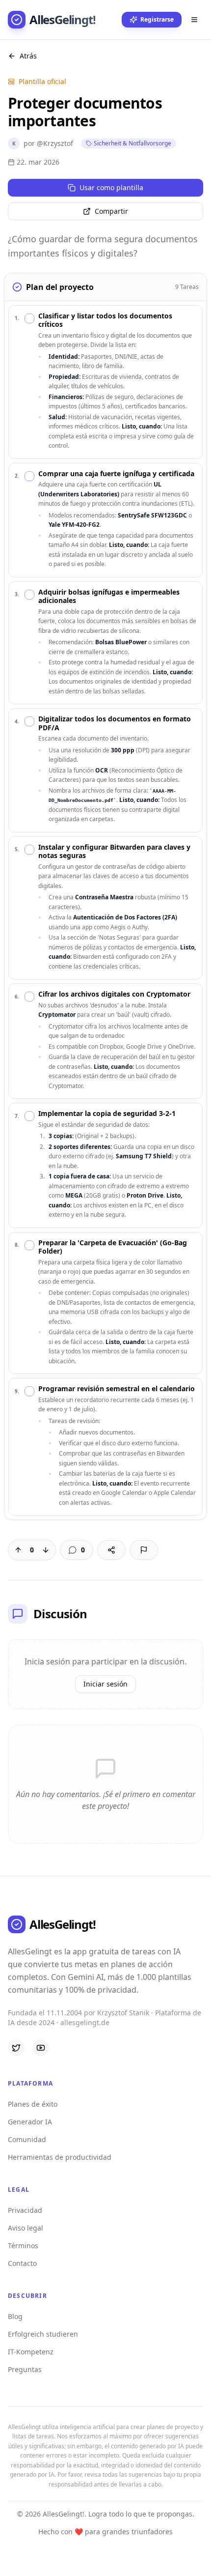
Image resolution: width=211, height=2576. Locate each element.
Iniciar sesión (105, 1684)
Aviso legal (26, 2228)
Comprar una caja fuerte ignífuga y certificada (116, 474)
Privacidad (25, 2210)
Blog (15, 2316)
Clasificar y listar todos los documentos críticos (105, 320)
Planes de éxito (33, 2104)
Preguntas (25, 2369)
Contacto (22, 2263)
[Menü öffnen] (194, 20)
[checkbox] (29, 318)
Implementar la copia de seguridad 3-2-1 (107, 1114)
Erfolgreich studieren (43, 2334)
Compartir (111, 211)
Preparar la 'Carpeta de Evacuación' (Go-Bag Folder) (113, 1247)
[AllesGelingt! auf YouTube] (41, 2048)
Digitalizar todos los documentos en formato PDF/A (115, 723)
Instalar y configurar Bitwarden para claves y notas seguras (114, 851)
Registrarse (157, 19)
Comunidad (27, 2139)
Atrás (28, 56)
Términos (23, 2246)
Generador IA (30, 2122)
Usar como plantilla (111, 187)
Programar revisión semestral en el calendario (117, 1389)
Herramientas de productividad (60, 2157)
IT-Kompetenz (31, 2352)
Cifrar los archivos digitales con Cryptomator (114, 994)
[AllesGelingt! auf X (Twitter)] (16, 2048)
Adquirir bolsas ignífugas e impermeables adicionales (109, 596)
